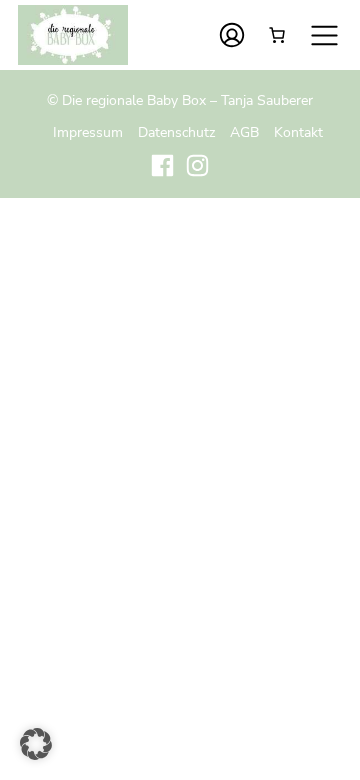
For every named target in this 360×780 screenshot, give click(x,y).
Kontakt (298, 132)
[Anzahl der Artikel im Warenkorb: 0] (277, 35)
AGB (244, 132)
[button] (36, 744)
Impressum (88, 132)
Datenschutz (176, 132)
